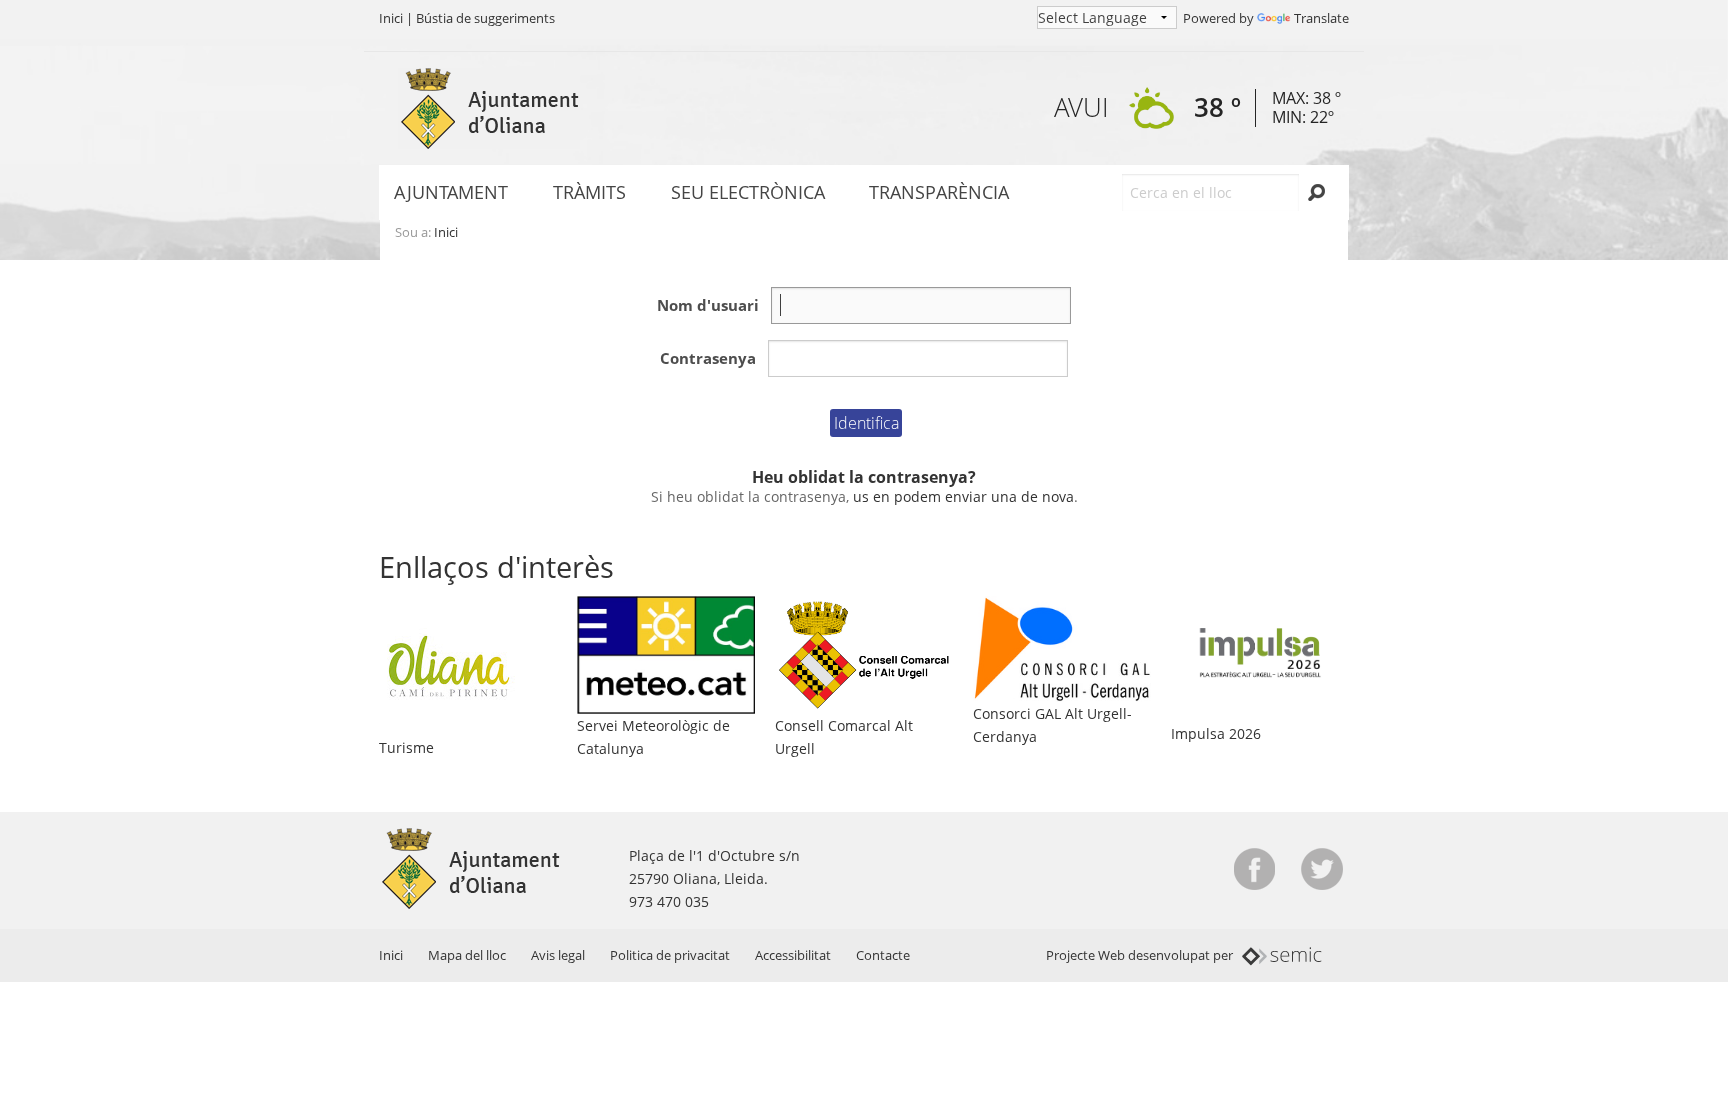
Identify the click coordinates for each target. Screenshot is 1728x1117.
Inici (391, 18)
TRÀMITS (589, 192)
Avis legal (558, 955)
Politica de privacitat (670, 955)
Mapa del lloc (467, 955)
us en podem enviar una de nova (963, 496)
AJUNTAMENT (451, 192)
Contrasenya (708, 358)
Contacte (883, 955)
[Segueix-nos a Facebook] (1254, 869)
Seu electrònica (748, 192)
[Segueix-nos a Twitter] (1322, 869)
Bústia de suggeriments (485, 18)
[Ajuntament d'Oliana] (489, 108)
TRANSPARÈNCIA (939, 192)
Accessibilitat (793, 955)
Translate (1321, 18)
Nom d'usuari (708, 305)
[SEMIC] (1282, 955)
